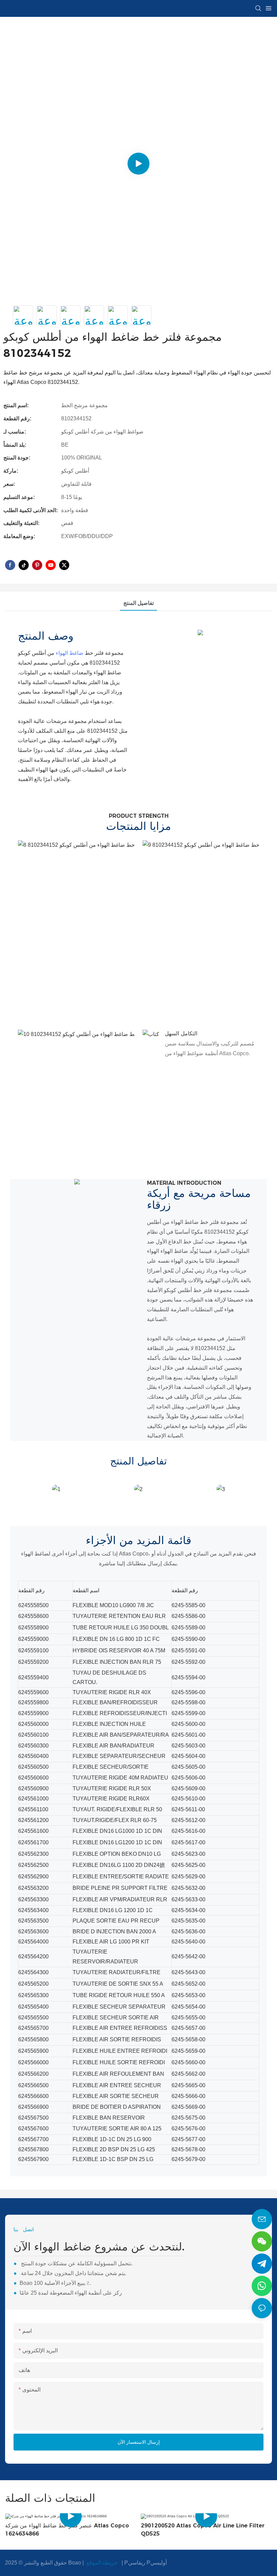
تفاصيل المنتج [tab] (138, 603)
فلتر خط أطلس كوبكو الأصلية (180, 1290)
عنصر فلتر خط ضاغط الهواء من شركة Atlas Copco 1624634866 (67, 2530)
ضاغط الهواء (70, 653)
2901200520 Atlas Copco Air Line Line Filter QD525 (203, 2530)
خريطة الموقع (102, 2563)
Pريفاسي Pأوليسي (146, 2563)
